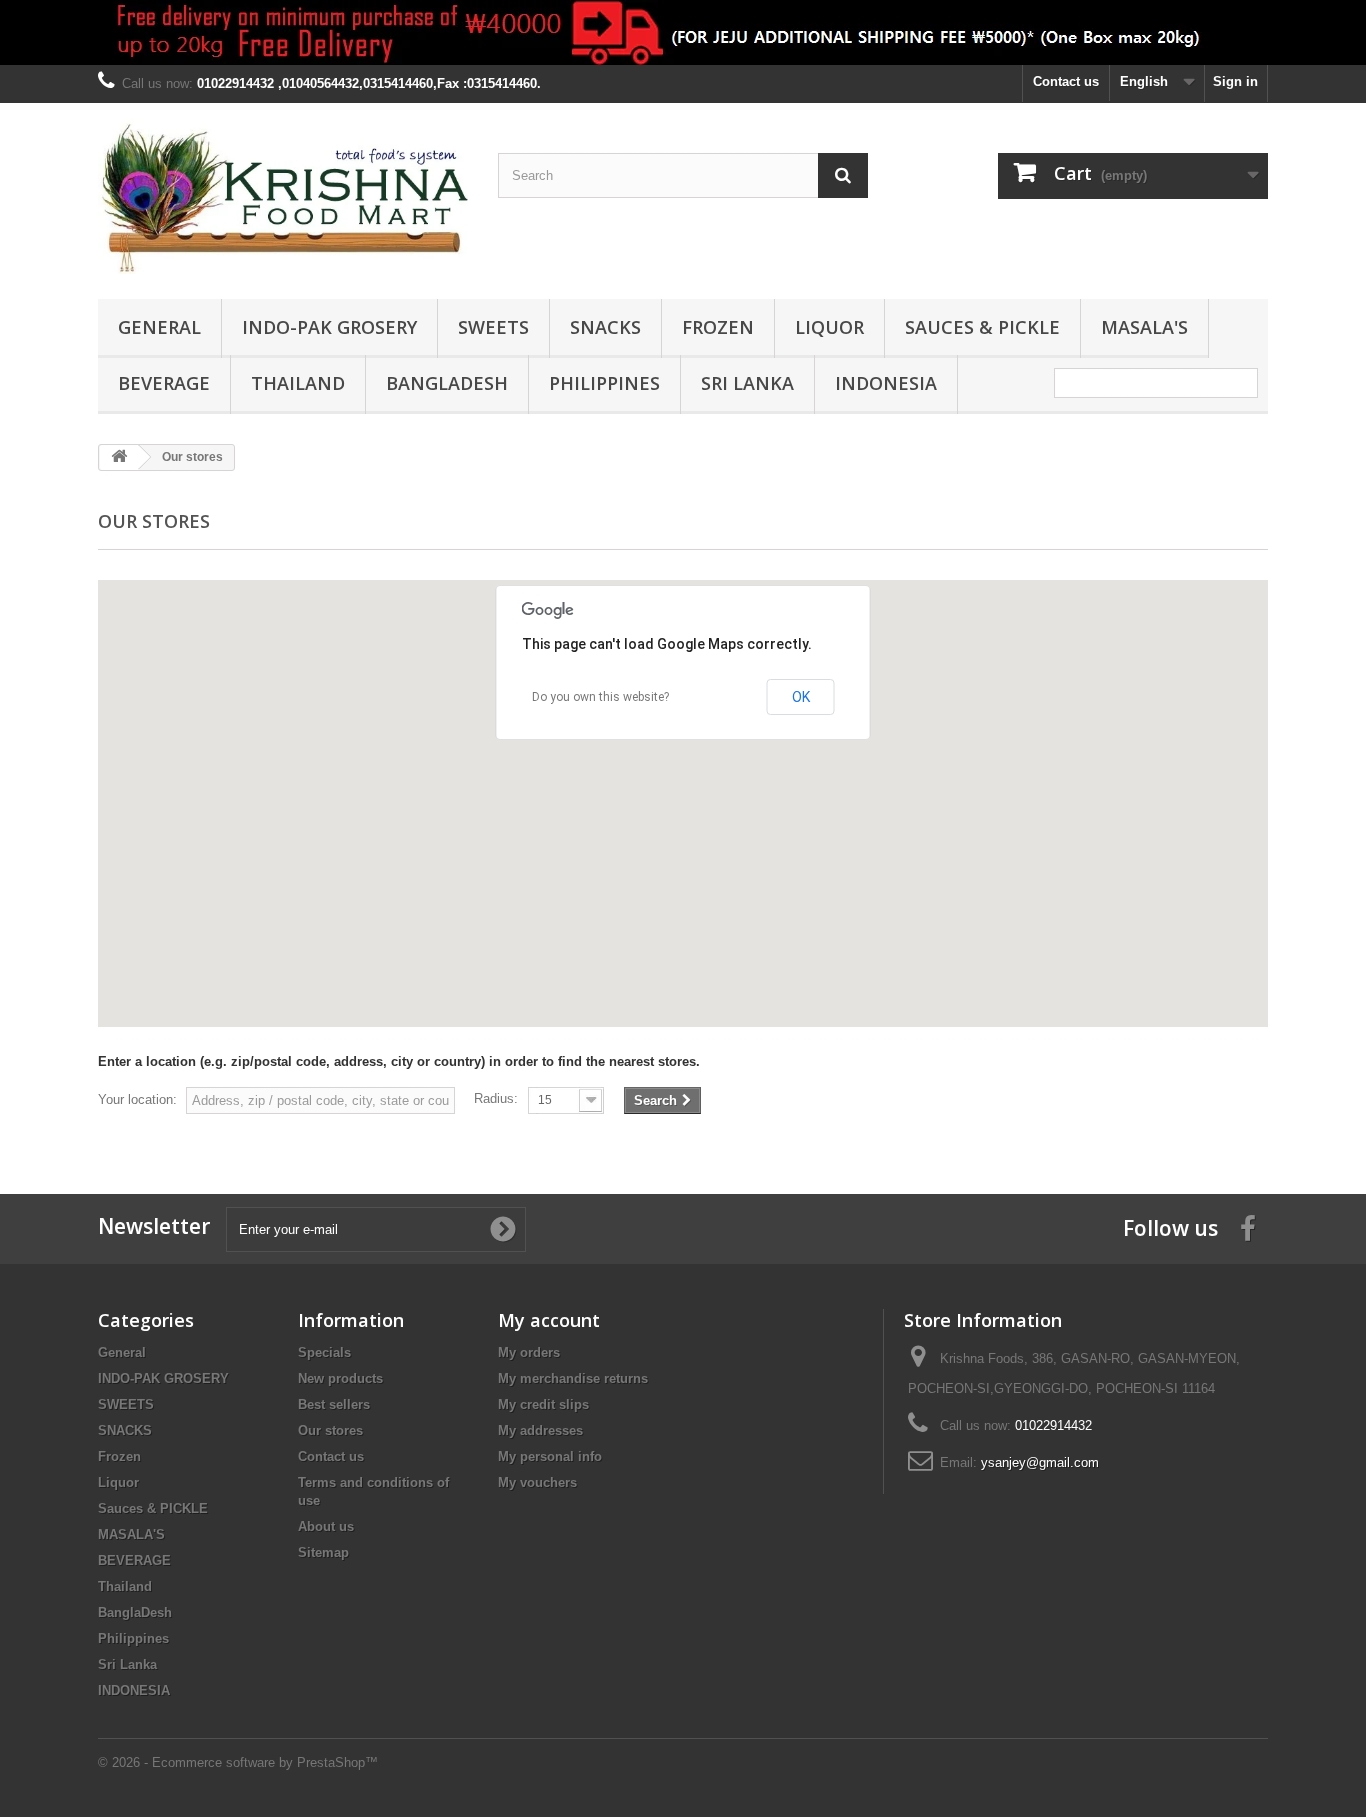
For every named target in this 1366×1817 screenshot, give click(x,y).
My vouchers (537, 1482)
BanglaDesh (447, 383)
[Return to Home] (119, 457)
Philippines (604, 383)
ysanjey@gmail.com (1040, 1462)
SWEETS (493, 327)
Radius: (496, 1098)
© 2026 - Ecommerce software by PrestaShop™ (238, 1762)
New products (340, 1378)
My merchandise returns (573, 1378)
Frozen (718, 327)
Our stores (330, 1430)
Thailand (298, 383)
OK (801, 697)
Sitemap (323, 1552)
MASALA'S (1144, 327)
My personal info (550, 1456)
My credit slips (543, 1404)
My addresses (540, 1430)
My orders (529, 1352)
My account (549, 1320)
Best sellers (334, 1404)
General (159, 327)
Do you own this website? (600, 697)
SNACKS (605, 327)
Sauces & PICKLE (982, 327)
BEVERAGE (164, 383)
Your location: (137, 1099)
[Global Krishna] (283, 196)
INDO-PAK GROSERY (329, 327)
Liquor (829, 327)
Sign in (1235, 81)
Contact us (1066, 81)
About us (326, 1526)
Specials (324, 1352)
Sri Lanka (747, 383)
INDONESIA (886, 383)
